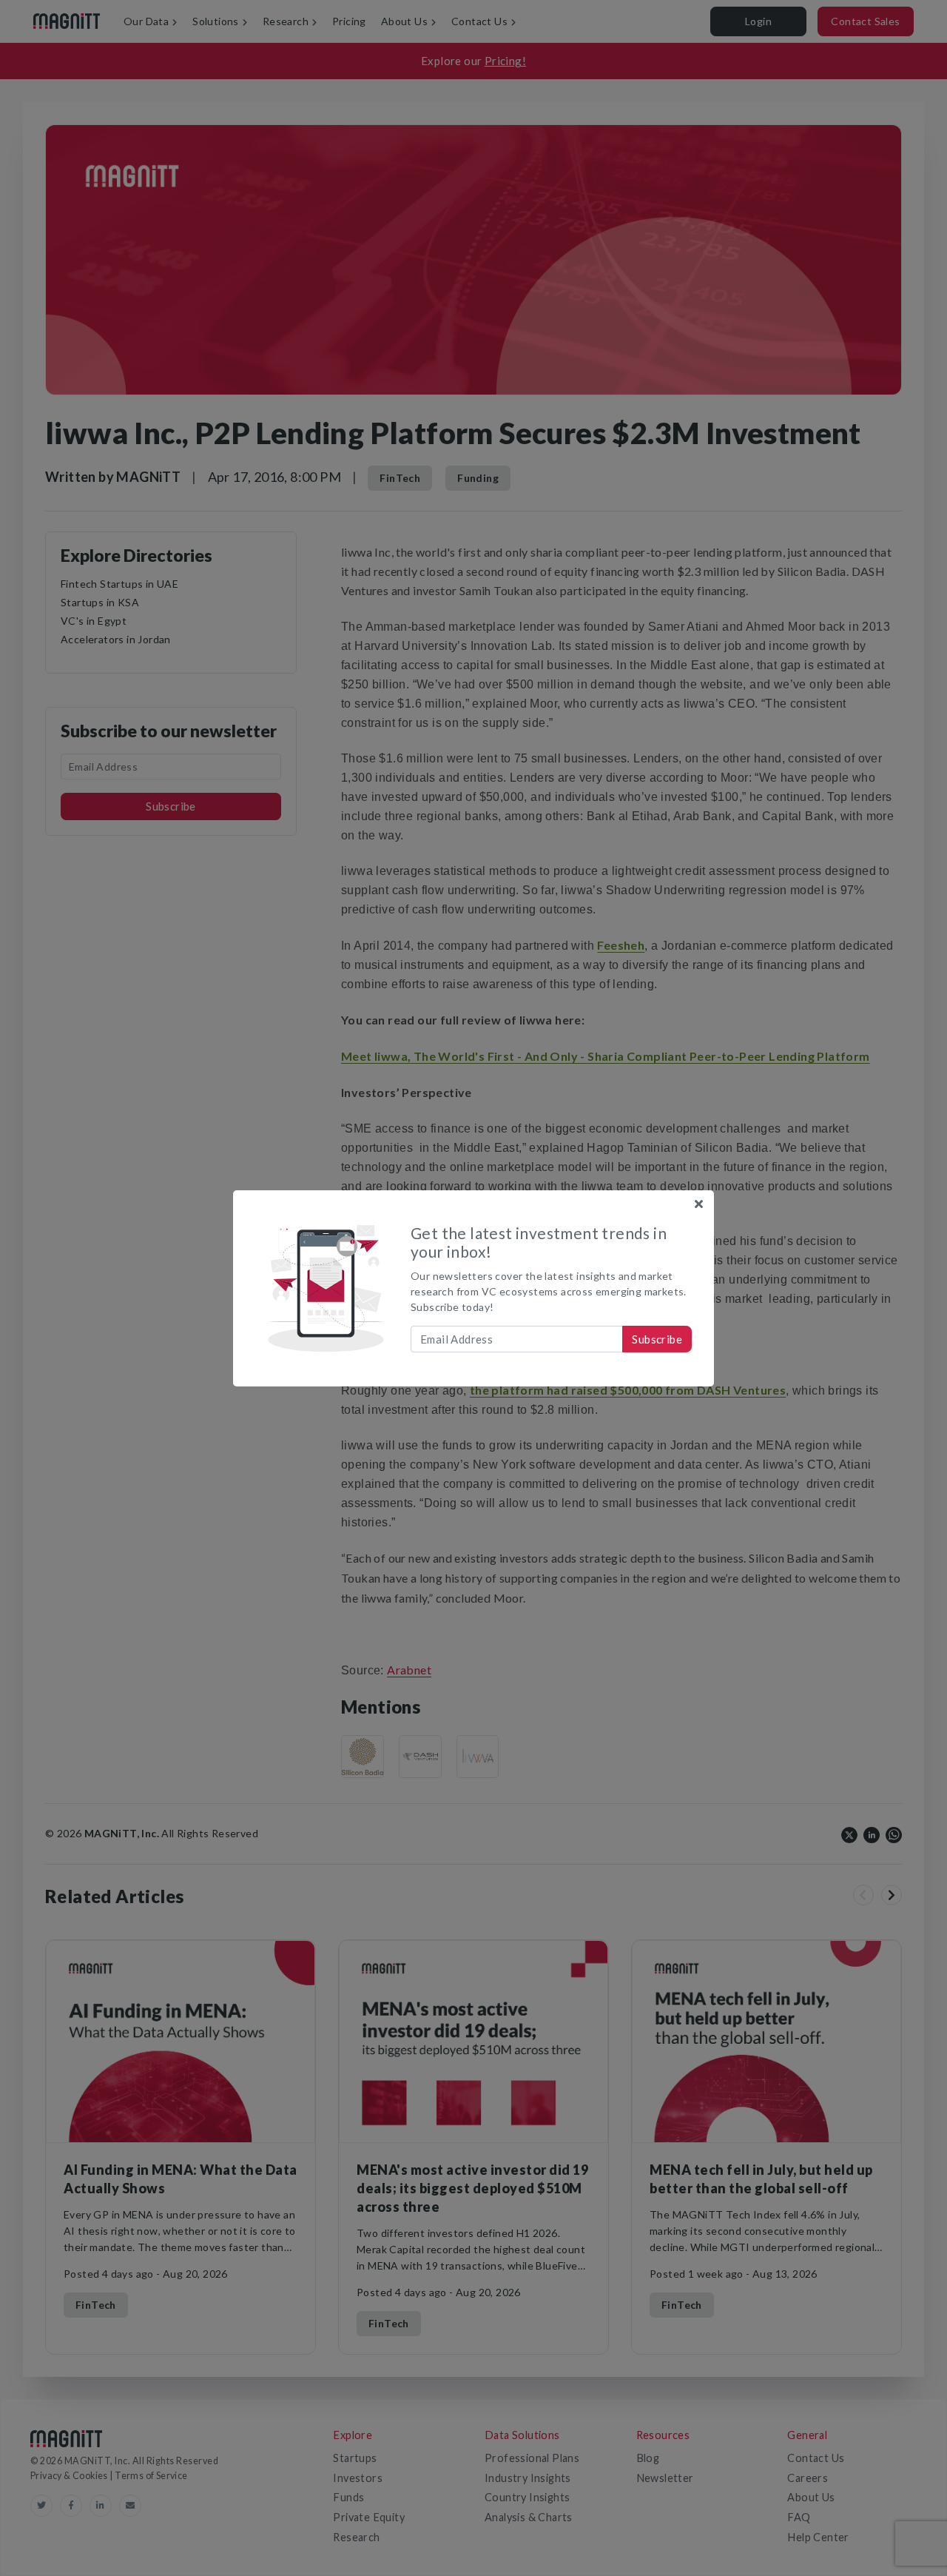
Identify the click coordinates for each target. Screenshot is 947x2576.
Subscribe (657, 1339)
